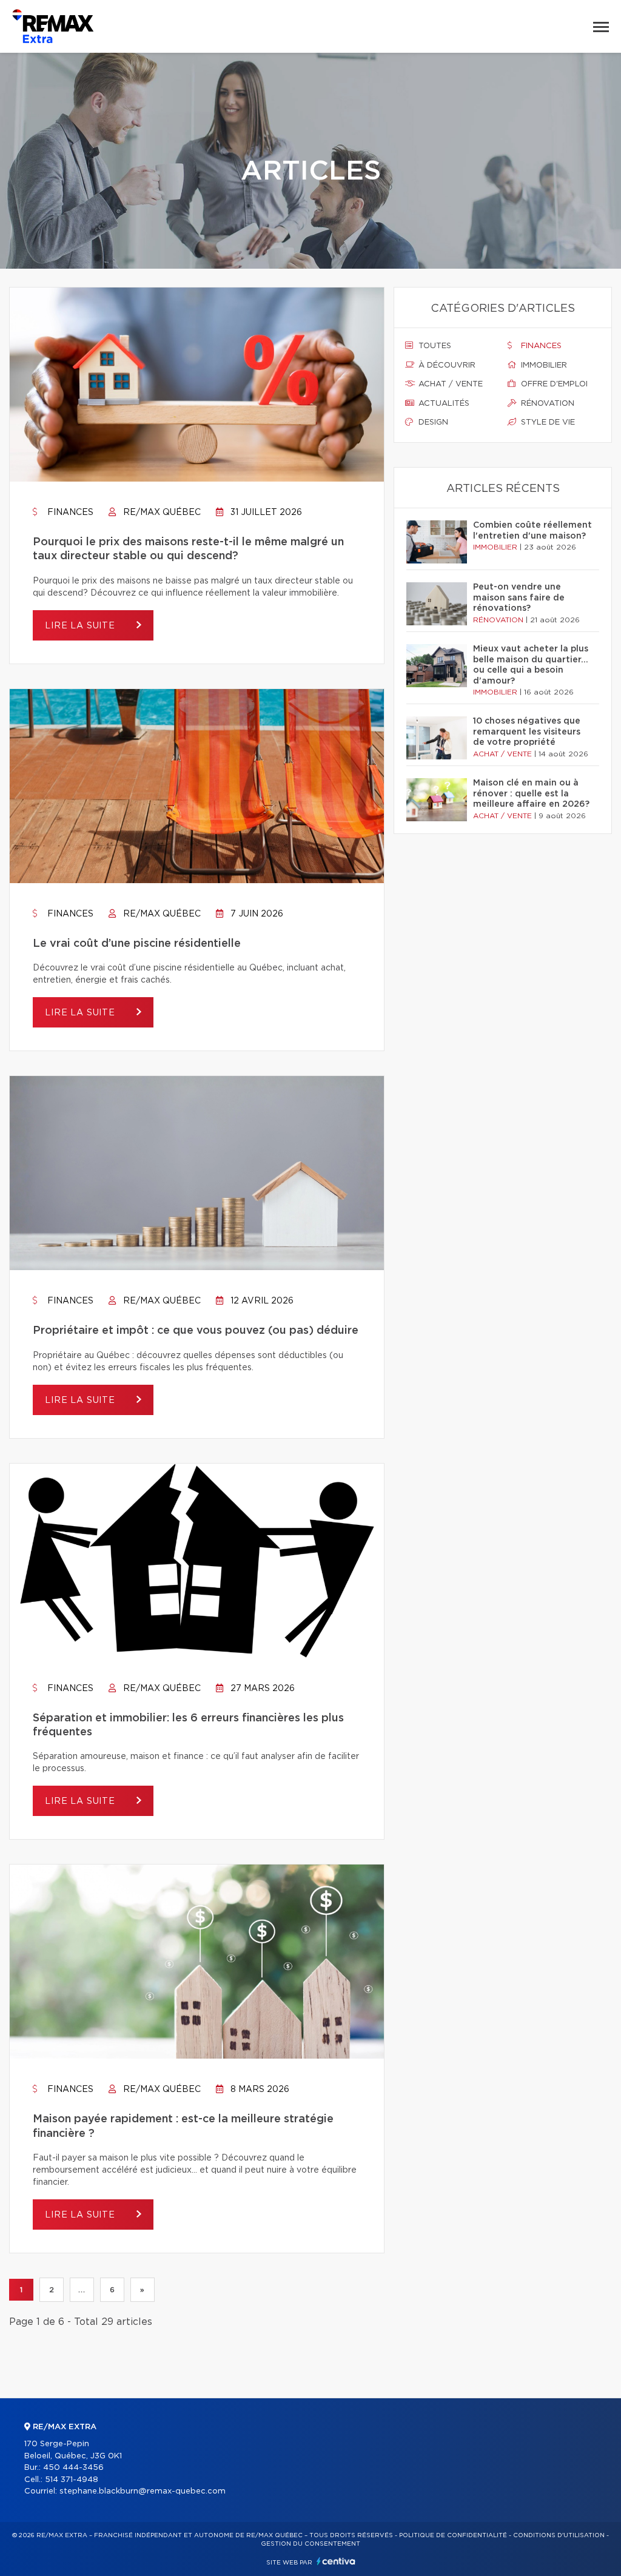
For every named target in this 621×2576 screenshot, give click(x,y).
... (82, 2290)
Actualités (443, 404)
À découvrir (446, 365)
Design (432, 422)
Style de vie (547, 422)
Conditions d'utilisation (559, 2535)
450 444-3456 (73, 2468)
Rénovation (546, 404)
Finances (69, 513)
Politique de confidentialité (453, 2535)
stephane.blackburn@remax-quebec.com (143, 2491)
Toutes (434, 346)
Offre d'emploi (553, 384)
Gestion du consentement (310, 2544)
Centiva (336, 2561)
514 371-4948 (72, 2480)
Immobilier (543, 365)
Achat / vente (449, 384)
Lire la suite (82, 626)
